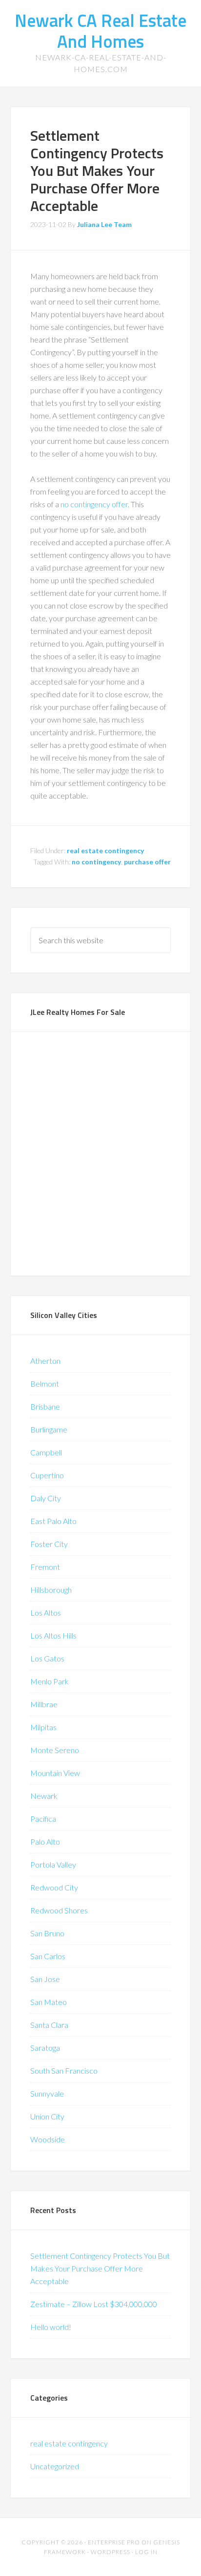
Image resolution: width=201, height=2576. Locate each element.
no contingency (96, 862)
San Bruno (47, 1933)
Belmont (45, 1383)
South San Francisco (64, 2070)
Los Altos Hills (53, 1635)
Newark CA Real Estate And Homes (100, 31)
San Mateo (49, 2002)
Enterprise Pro (114, 2542)
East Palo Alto (53, 1521)
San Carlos (48, 1956)
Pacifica (43, 1819)
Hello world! (51, 2327)
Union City (47, 2116)
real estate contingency (105, 850)
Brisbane (45, 1406)
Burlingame (49, 1429)
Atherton (45, 1361)
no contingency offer (94, 504)
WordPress (111, 2552)
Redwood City (54, 1887)
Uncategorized (55, 2466)
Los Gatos (47, 1658)
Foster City (49, 1544)
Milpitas (43, 1727)
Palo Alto (45, 1841)
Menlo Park (50, 1681)
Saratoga (45, 2048)
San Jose (45, 1979)
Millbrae (44, 1704)
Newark (44, 1796)
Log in (146, 2552)
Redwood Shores (59, 1910)
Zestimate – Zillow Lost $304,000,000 (94, 2304)
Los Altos (46, 1612)
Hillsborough (51, 1590)
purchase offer (147, 862)
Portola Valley (53, 1864)
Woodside (48, 2139)
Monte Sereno (55, 1750)
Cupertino (47, 1475)
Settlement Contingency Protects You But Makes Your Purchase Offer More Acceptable (97, 171)
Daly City (46, 1498)
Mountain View (55, 1773)
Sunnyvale (47, 2093)
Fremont (45, 1567)
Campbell (46, 1452)
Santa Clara (49, 2025)
